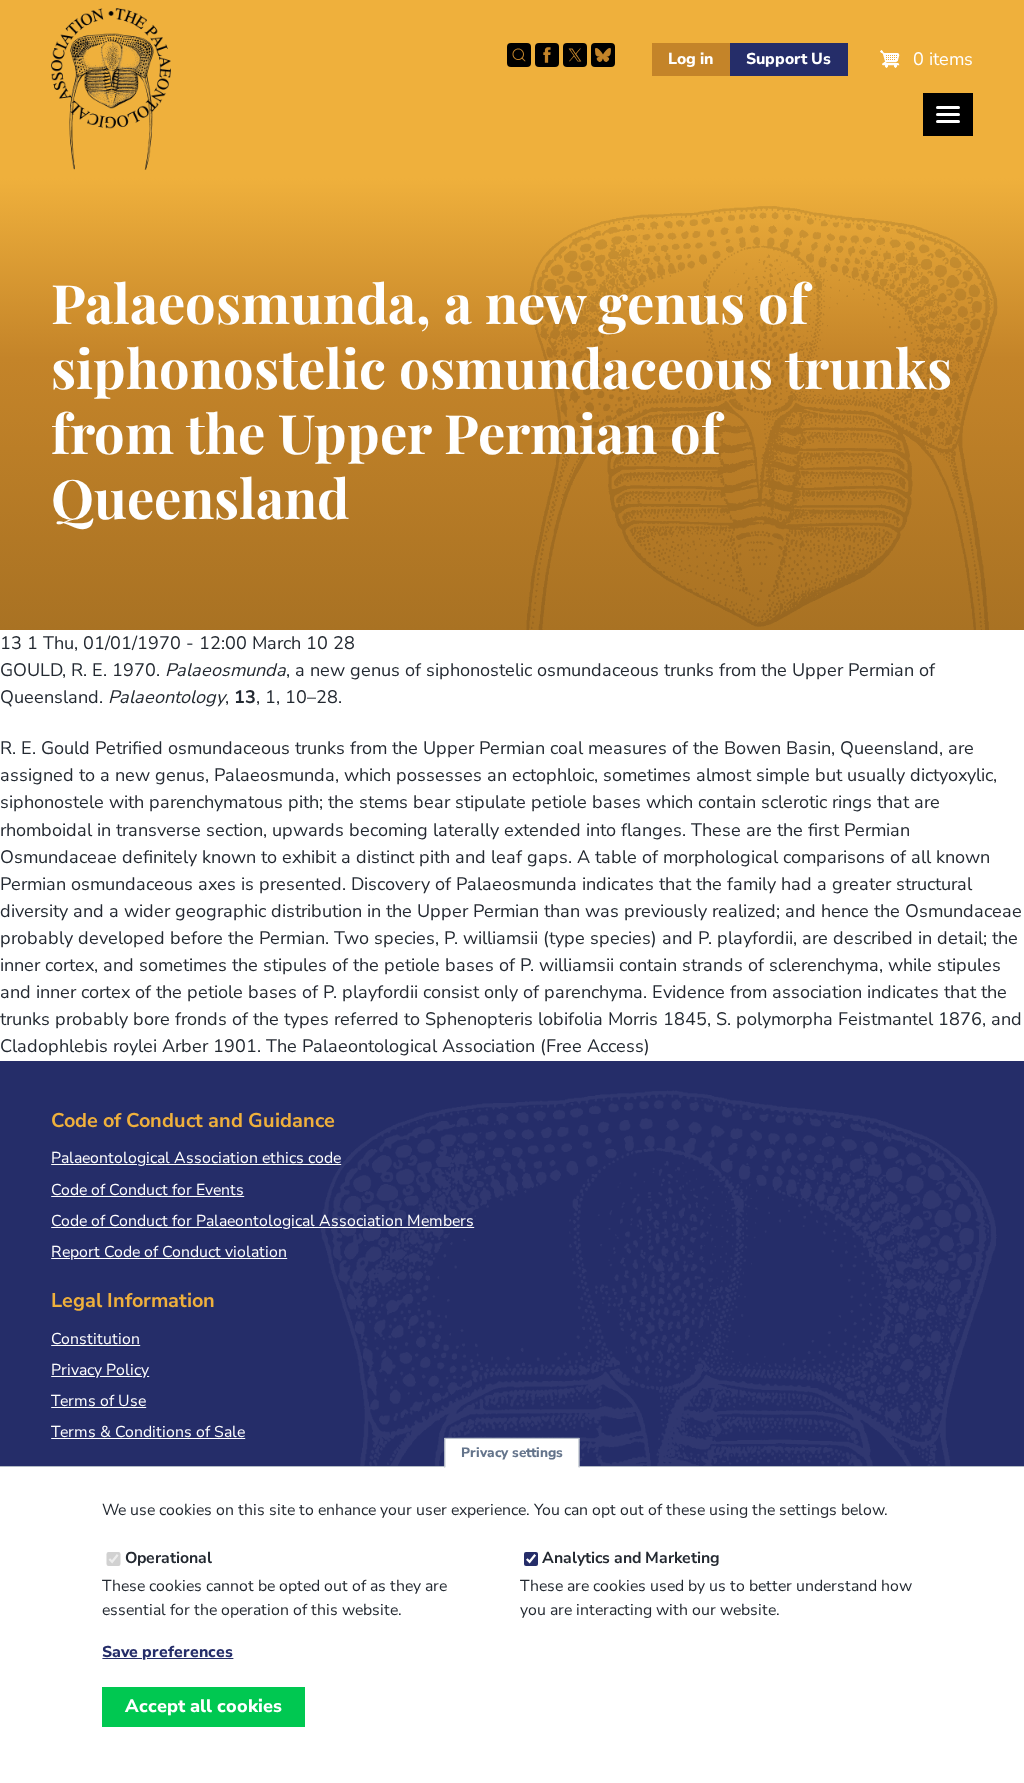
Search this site (519, 55)
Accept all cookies (203, 1706)
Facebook (547, 55)
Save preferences (167, 1652)
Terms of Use (98, 1401)
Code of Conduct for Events (147, 1190)
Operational (168, 1558)
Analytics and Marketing (631, 1558)
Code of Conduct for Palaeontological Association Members (262, 1221)
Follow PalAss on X (575, 55)
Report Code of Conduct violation (169, 1252)
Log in (690, 59)
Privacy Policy (100, 1370)
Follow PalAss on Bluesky (603, 55)
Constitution (95, 1339)
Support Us (788, 59)
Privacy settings (512, 1452)
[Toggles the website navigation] (948, 114)
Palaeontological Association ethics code (196, 1158)
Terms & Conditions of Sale (148, 1432)
